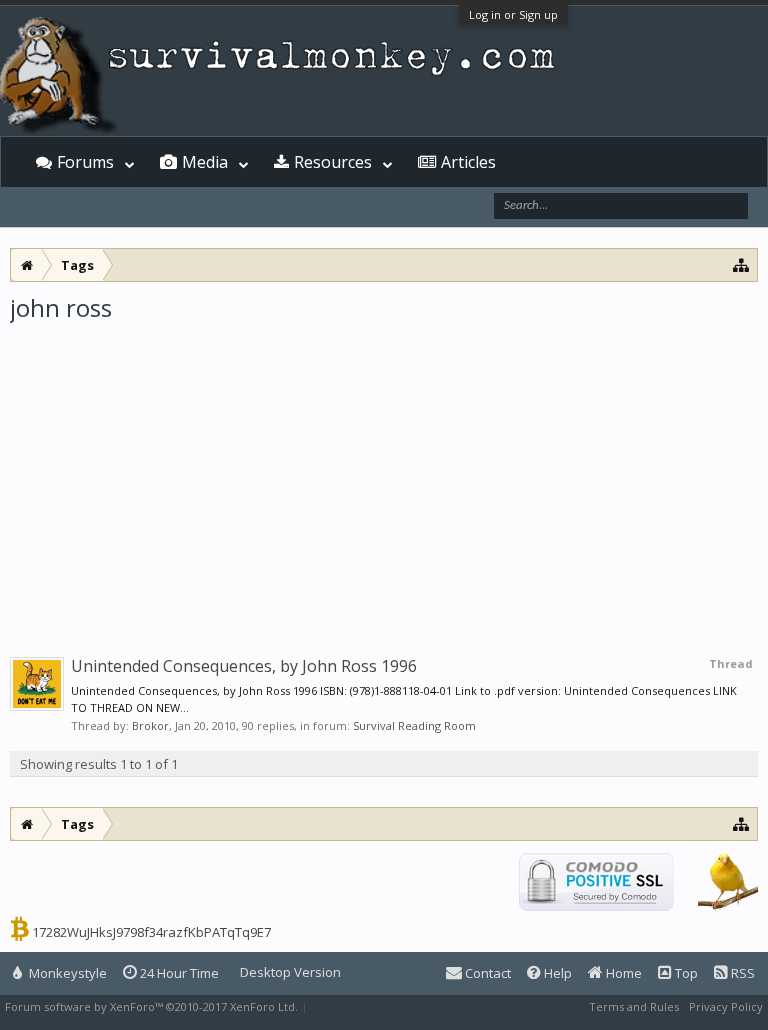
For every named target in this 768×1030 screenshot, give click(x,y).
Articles (468, 162)
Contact (486, 973)
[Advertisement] (384, 474)
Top (685, 973)
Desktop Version (290, 972)
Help (556, 973)
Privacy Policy (726, 1006)
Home (622, 973)
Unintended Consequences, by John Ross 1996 (244, 666)
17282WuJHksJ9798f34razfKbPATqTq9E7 (151, 932)
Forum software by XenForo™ (151, 1006)
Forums (85, 162)
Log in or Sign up (513, 14)
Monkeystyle (66, 973)
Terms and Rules (634, 1006)
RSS (741, 973)
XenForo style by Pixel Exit (381, 1006)
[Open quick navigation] (741, 264)
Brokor (150, 725)
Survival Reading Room (414, 725)
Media (205, 162)
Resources (333, 162)
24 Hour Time (178, 973)
